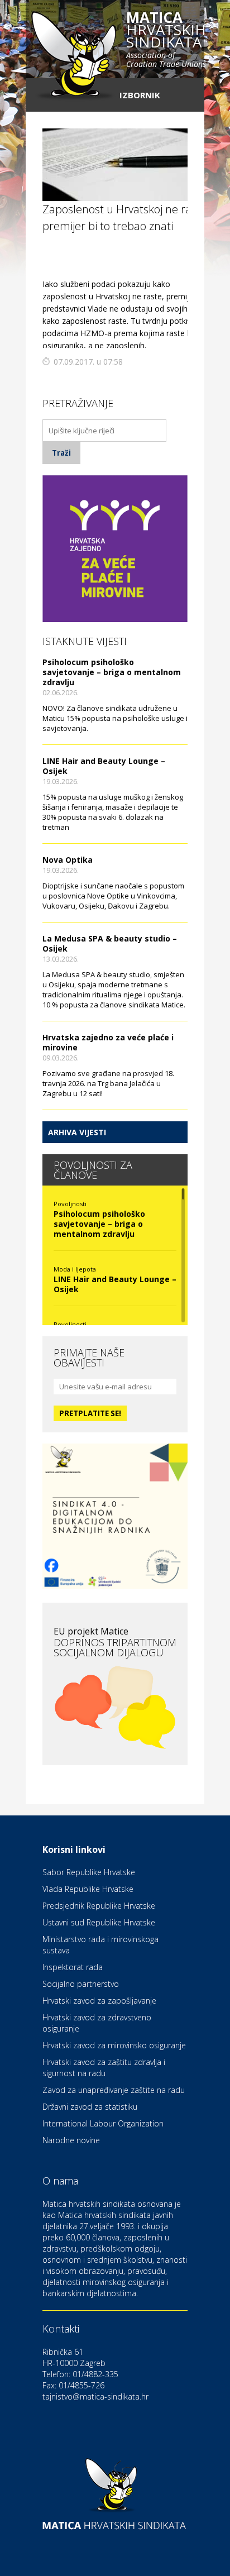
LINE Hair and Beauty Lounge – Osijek (104, 766)
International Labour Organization (103, 2123)
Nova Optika (68, 860)
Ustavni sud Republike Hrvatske (99, 1922)
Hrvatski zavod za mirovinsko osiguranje (114, 2045)
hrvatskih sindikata (166, 40)
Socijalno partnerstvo (81, 1984)
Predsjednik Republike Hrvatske (99, 1906)
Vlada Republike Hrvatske (88, 1889)
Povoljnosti (70, 1204)
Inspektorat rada (73, 1967)
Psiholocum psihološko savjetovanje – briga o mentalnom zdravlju (112, 672)
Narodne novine (71, 2140)
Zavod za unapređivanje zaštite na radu (114, 2090)
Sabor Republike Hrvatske (89, 1872)
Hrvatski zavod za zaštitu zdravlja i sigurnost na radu (104, 2068)
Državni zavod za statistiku (90, 2107)
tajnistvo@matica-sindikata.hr (95, 2396)
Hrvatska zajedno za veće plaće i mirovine (108, 1042)
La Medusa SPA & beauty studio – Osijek (110, 943)
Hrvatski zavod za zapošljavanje (99, 2001)
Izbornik (140, 95)
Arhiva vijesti (77, 1132)
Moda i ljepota (75, 1269)
